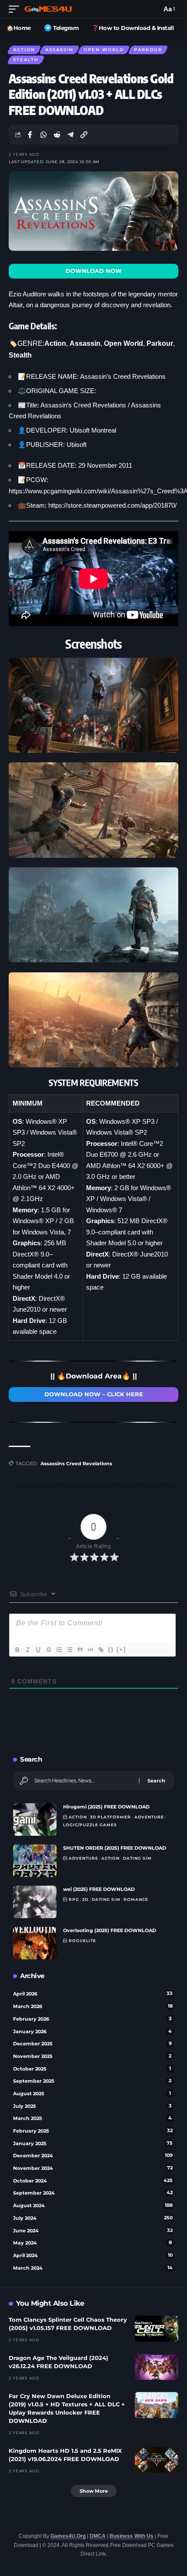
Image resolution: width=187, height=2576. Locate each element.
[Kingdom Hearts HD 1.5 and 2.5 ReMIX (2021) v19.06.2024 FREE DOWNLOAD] (157, 2460)
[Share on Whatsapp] (43, 135)
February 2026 (92, 2019)
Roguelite (82, 1941)
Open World (104, 50)
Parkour (148, 50)
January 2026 (92, 2031)
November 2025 (92, 2056)
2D (85, 1899)
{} (111, 1649)
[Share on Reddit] (57, 135)
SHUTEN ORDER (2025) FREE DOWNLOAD (115, 1848)
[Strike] (48, 1650)
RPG (74, 1899)
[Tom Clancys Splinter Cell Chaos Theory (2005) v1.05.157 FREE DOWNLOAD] (157, 2329)
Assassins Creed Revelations (76, 1464)
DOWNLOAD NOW (94, 271)
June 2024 (93, 2231)
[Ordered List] (59, 1650)
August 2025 (92, 2094)
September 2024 (93, 2193)
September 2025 (92, 2081)
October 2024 (93, 2181)
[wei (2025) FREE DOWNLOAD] (35, 1902)
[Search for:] (83, 1781)
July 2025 (92, 2106)
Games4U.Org (68, 2536)
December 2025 (92, 2044)
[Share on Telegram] (70, 135)
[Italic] (27, 1650)
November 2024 (93, 2168)
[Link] (100, 1650)
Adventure (149, 1817)
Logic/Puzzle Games (90, 1825)
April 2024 (93, 2255)
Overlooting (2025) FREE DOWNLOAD (110, 1930)
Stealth (26, 60)
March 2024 (93, 2268)
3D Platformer (110, 1817)
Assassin (59, 50)
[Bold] (17, 1650)
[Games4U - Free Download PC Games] (48, 9)
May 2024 (92, 2243)
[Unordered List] (69, 1650)
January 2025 (93, 2143)
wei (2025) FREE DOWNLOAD (99, 1889)
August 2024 (93, 2205)
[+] (121, 1649)
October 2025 (92, 2069)
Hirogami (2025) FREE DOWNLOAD (106, 1807)
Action (24, 50)
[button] (16, 9)
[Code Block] (90, 1650)
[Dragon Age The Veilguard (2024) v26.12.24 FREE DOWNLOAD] (157, 2367)
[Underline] (38, 1650)
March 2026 (93, 2006)
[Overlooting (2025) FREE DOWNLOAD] (35, 1943)
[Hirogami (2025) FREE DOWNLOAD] (35, 1820)
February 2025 (93, 2131)
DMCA (98, 2536)
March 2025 (92, 2118)
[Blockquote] (80, 1650)
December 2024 (93, 2156)
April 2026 (93, 1994)
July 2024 (93, 2218)
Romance (136, 1899)
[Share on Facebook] (30, 135)
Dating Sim (137, 1858)
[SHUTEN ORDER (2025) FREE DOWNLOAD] (35, 1861)
